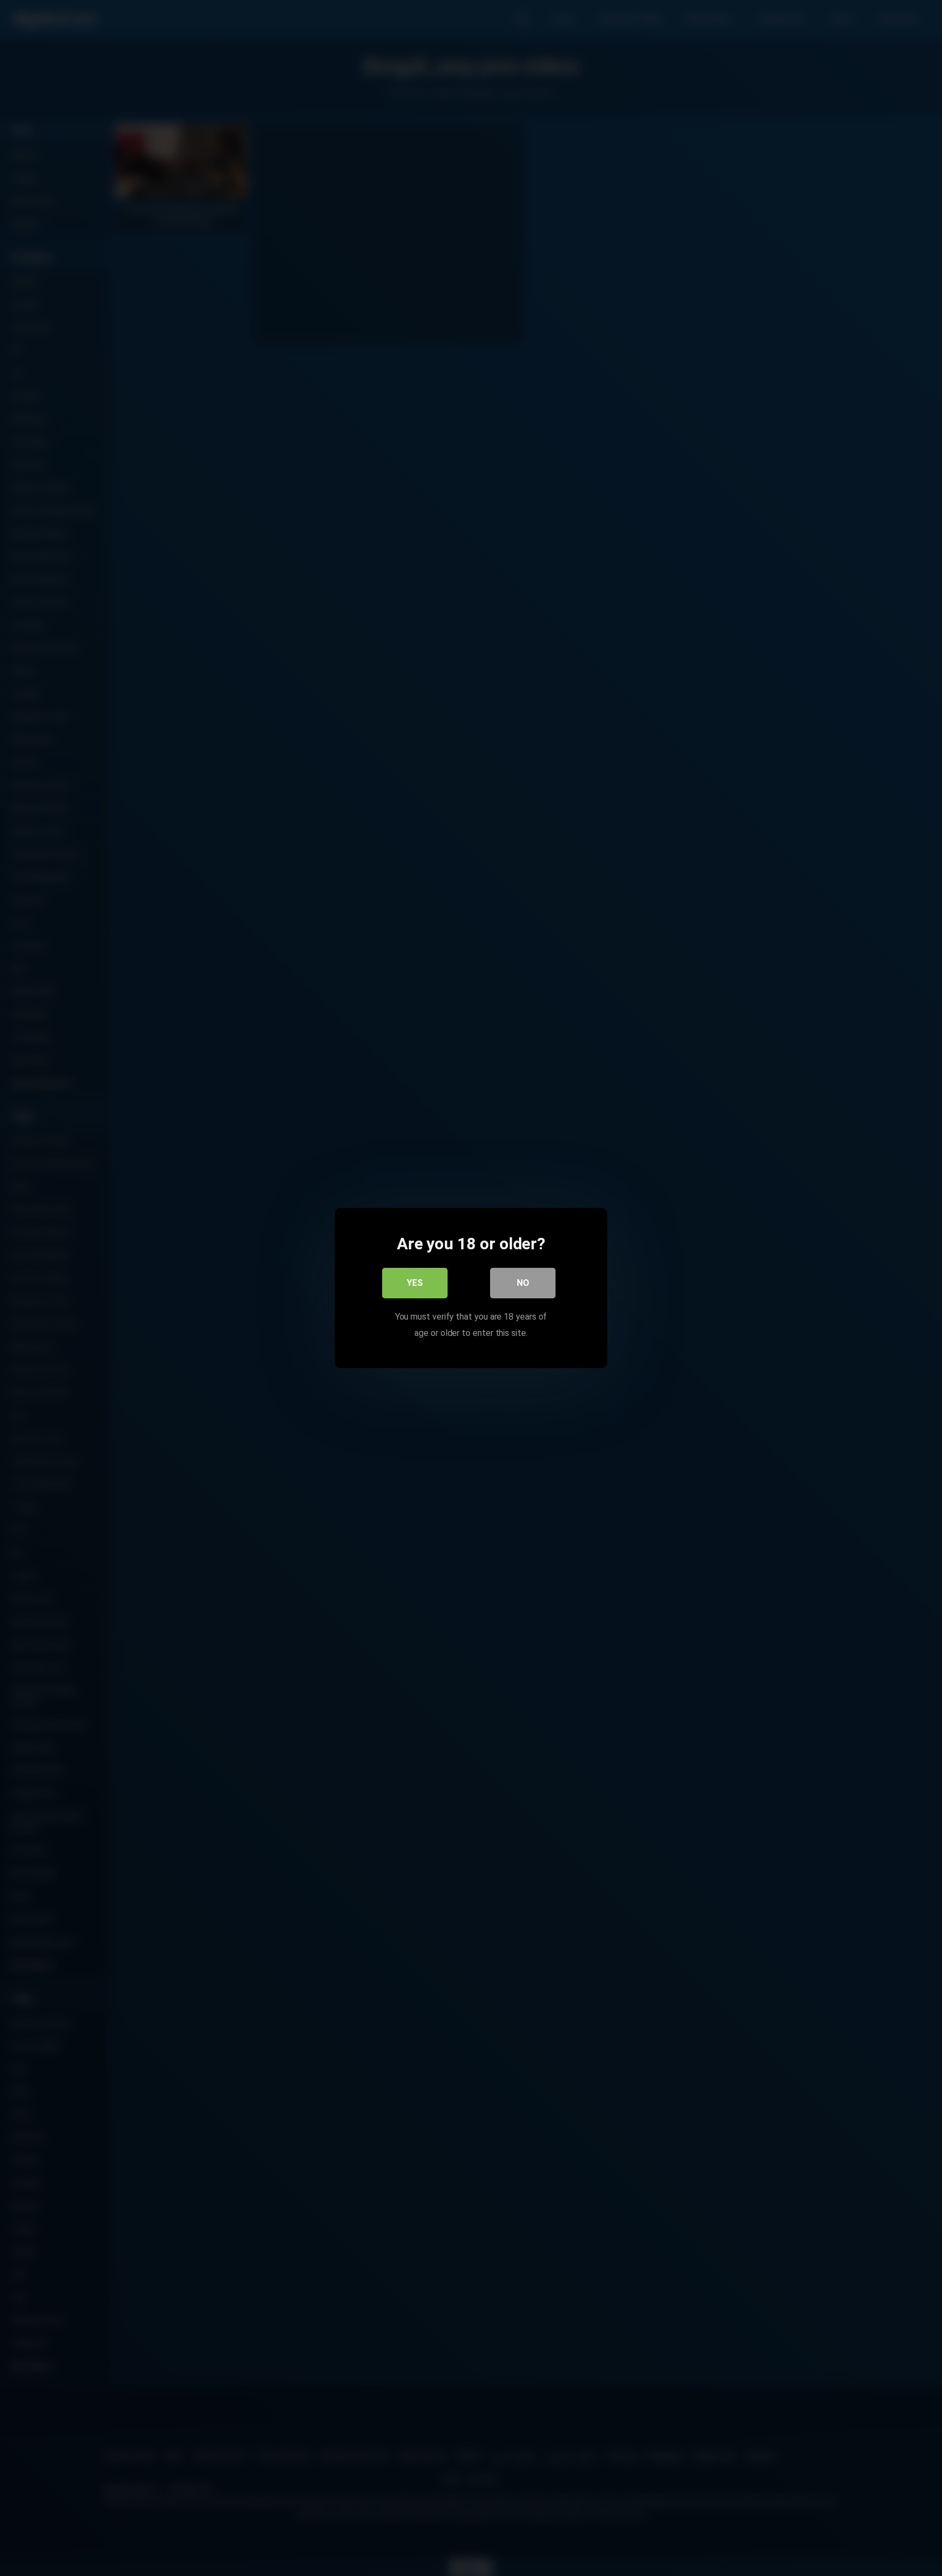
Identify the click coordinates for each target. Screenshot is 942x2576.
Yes (415, 1283)
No (523, 1283)
